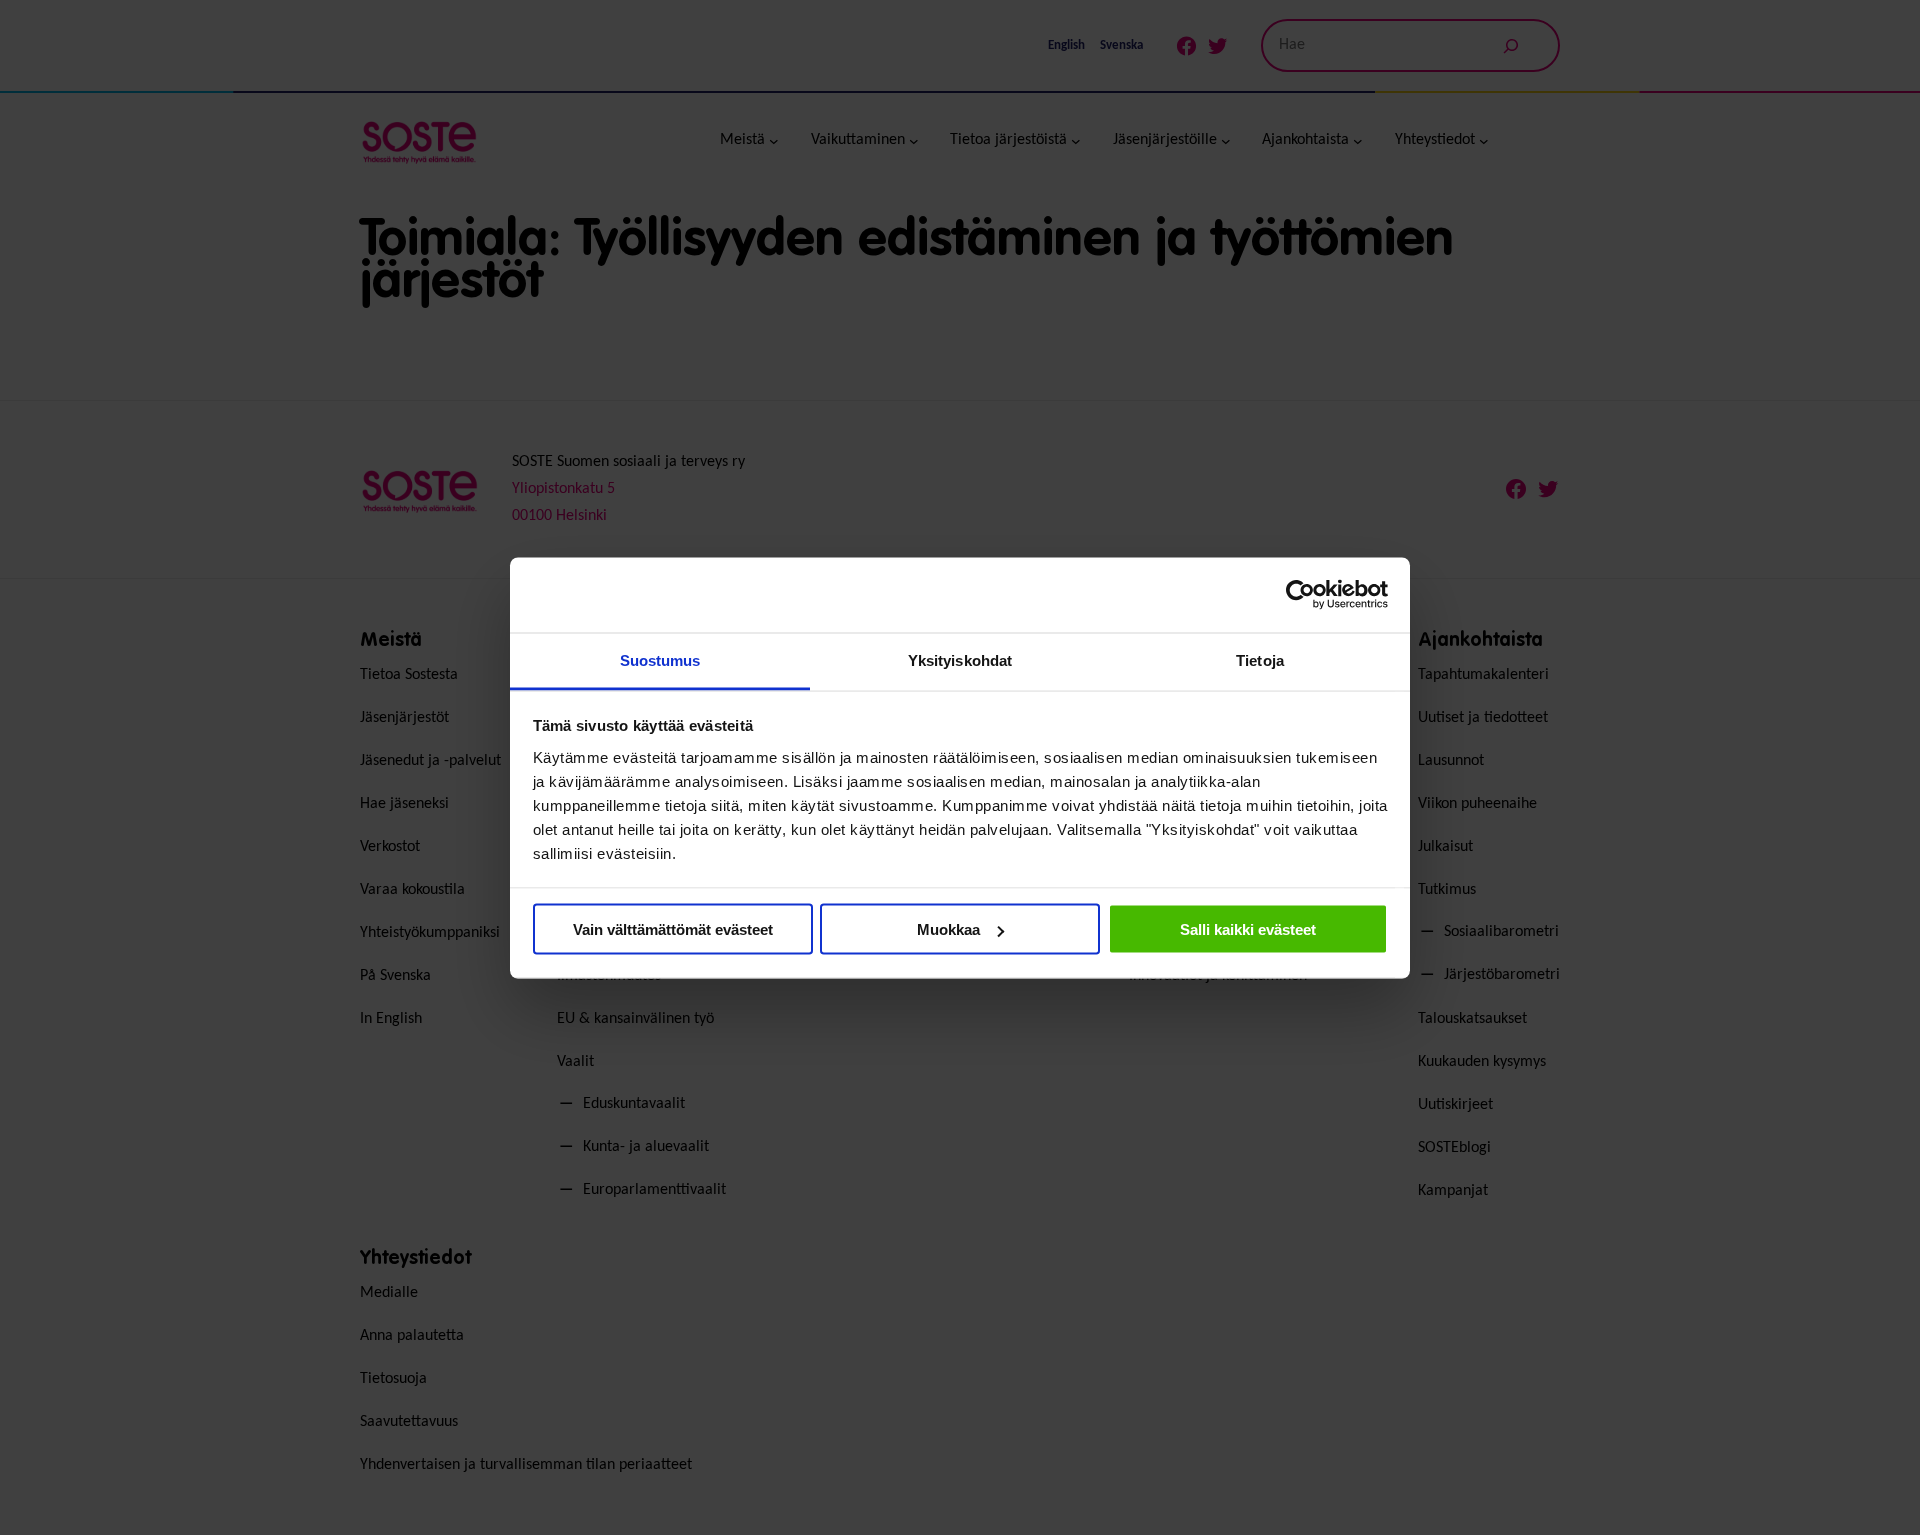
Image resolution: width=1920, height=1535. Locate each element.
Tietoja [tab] (1260, 659)
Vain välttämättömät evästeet (673, 929)
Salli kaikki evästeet (1248, 929)
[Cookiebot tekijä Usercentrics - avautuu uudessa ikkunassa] (1300, 595)
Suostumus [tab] (660, 659)
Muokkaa (948, 929)
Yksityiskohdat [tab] (960, 659)
